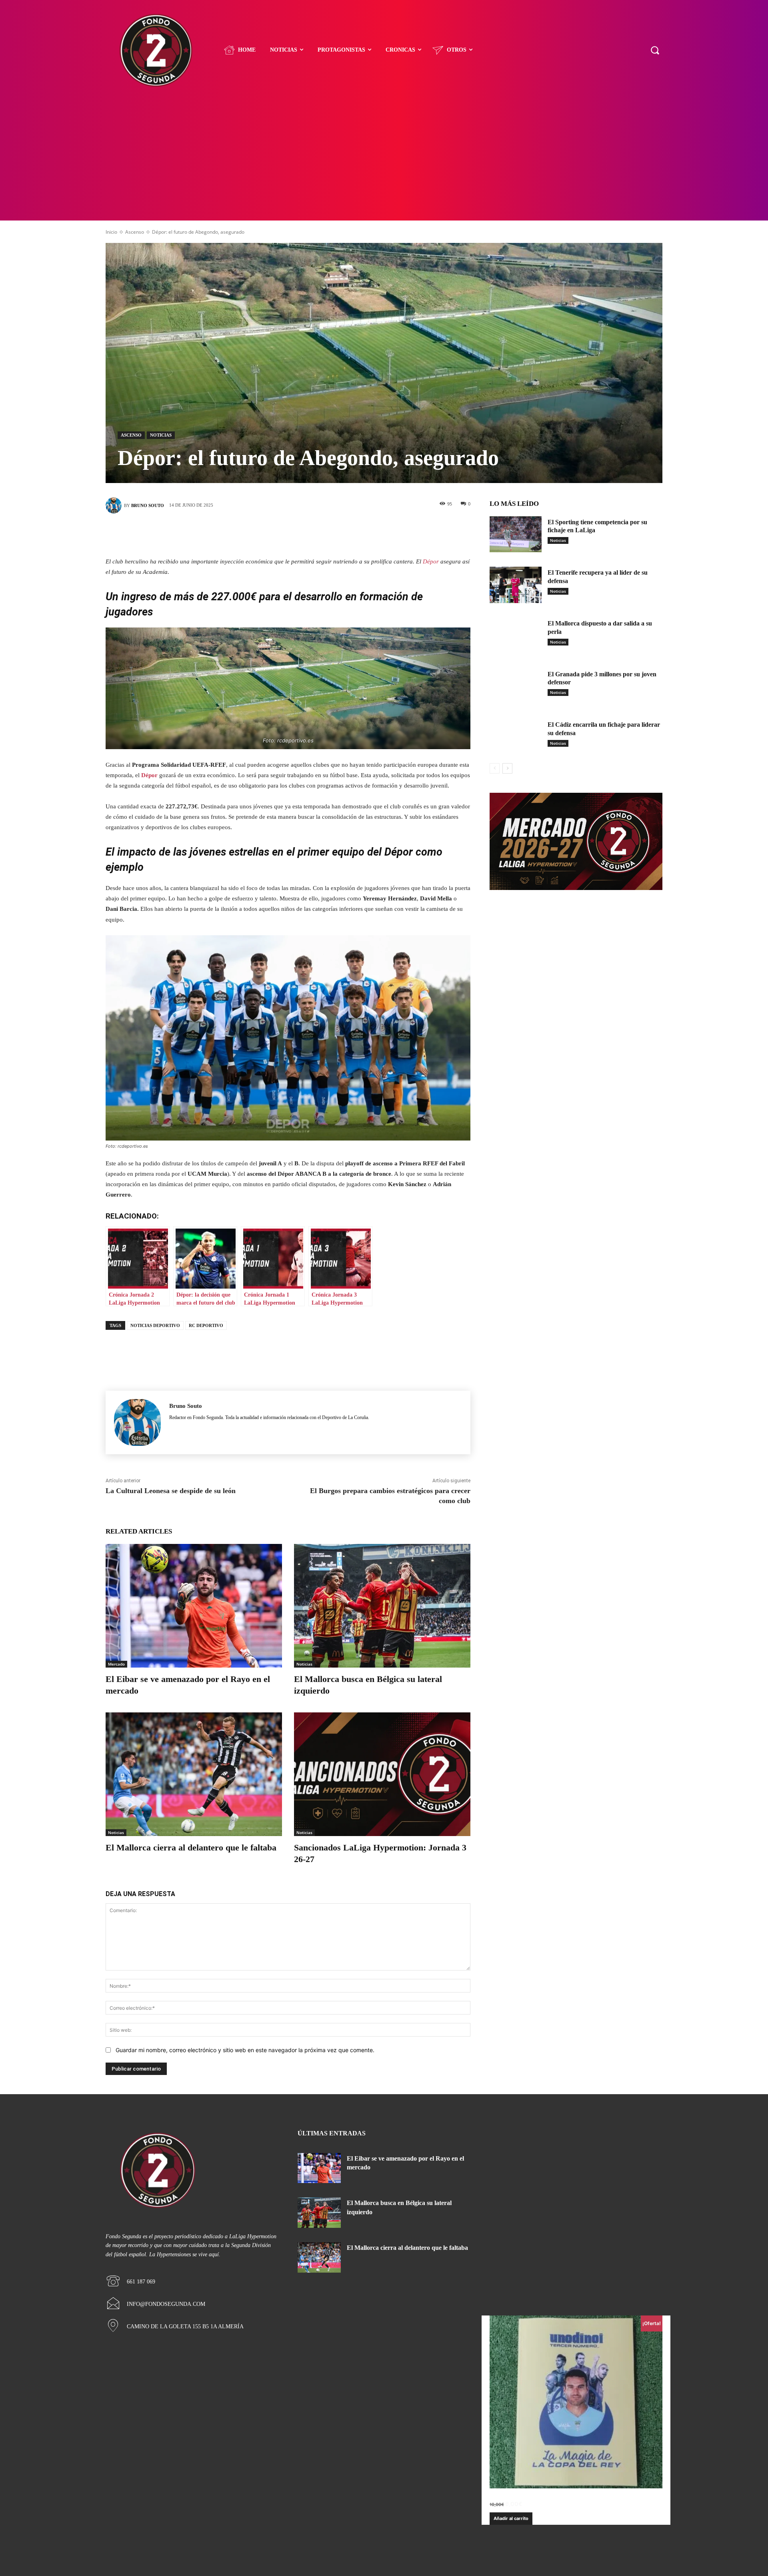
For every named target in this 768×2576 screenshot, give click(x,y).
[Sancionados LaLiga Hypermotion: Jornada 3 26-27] (382, 1774)
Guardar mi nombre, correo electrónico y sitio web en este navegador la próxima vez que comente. (245, 2050)
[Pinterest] (300, 533)
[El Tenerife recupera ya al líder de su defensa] (516, 585)
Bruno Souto (148, 505)
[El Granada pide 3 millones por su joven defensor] (516, 687)
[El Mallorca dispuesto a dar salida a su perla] (516, 636)
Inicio (111, 232)
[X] (276, 533)
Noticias (161, 435)
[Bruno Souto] (115, 505)
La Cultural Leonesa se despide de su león (171, 1491)
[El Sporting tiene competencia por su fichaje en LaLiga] (516, 534)
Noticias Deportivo (155, 1325)
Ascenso (135, 232)
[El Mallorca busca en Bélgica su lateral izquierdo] (382, 1606)
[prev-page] (495, 768)
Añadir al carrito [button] (511, 2518)
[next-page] (507, 768)
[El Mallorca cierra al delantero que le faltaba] (194, 1774)
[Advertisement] (384, 160)
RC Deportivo (206, 1325)
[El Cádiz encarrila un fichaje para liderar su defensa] (516, 737)
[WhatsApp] (324, 533)
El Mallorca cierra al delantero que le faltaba (191, 1847)
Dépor (431, 561)
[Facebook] (252, 533)
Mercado (116, 1664)
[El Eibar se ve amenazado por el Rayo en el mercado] (194, 1606)
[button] (655, 50)
